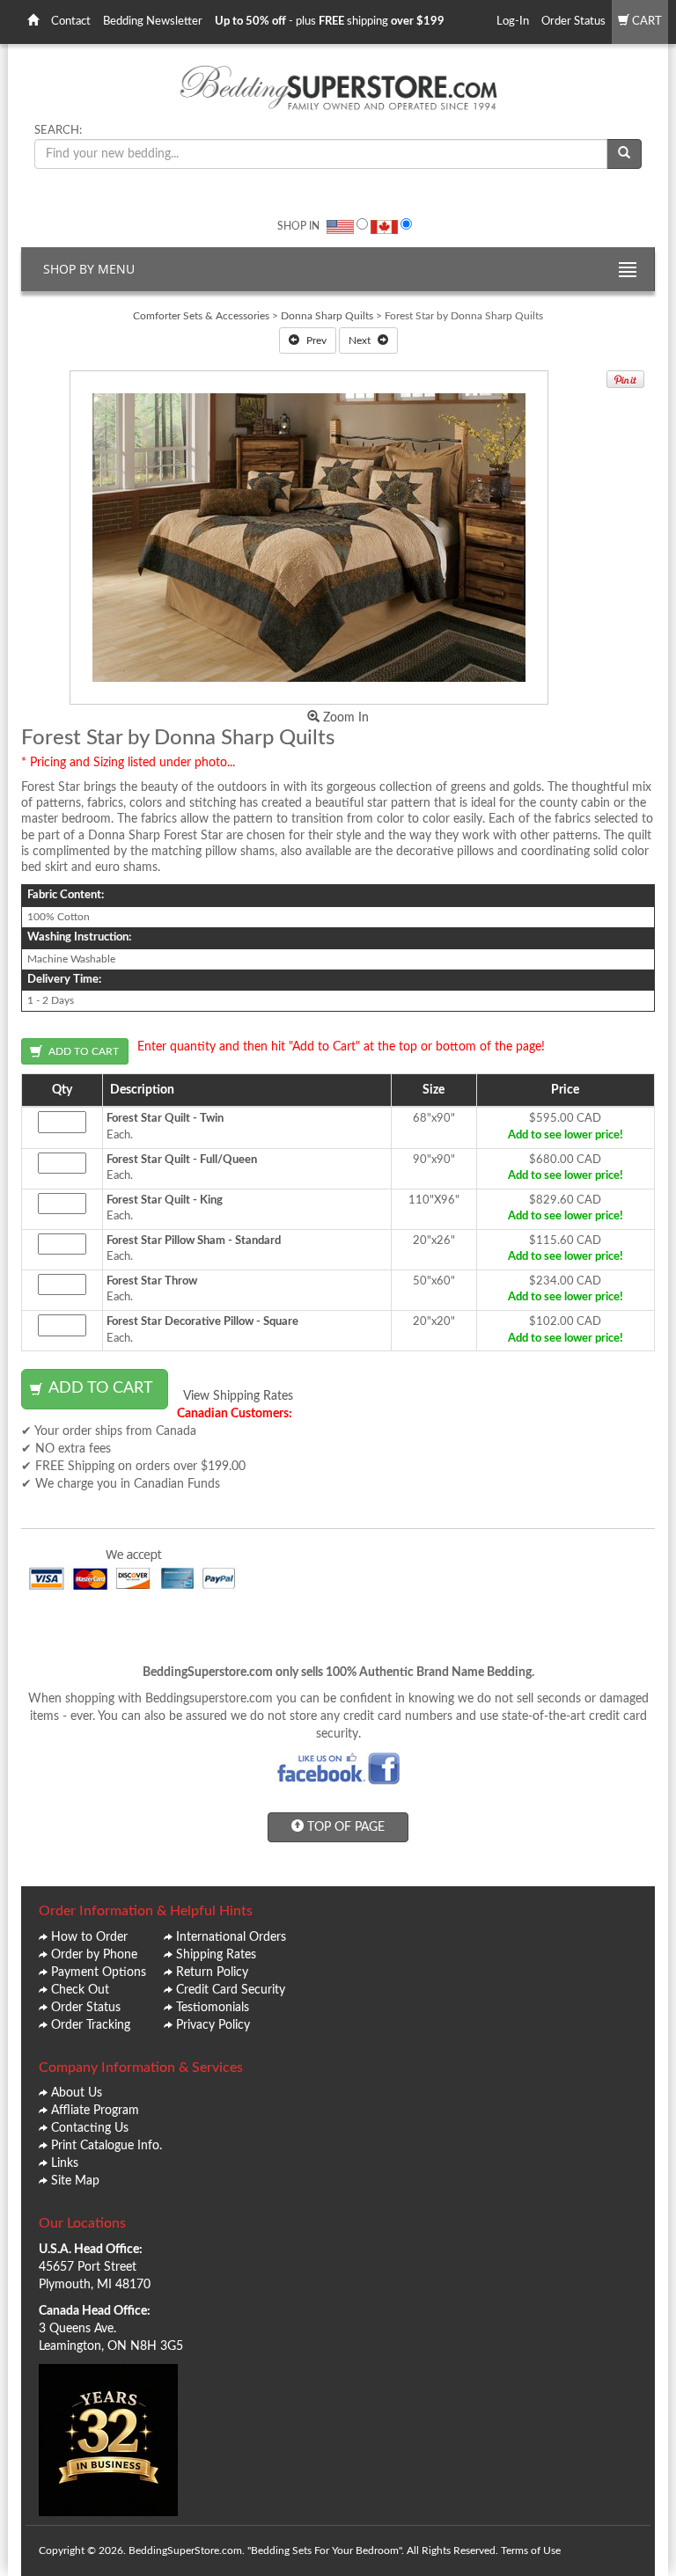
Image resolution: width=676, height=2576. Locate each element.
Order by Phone (94, 1955)
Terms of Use (531, 2550)
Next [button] (361, 340)
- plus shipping (330, 22)
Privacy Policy (213, 2025)
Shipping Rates (216, 1955)
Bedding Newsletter (153, 22)
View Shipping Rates (238, 1396)
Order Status (573, 22)
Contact (71, 22)
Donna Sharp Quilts (328, 316)
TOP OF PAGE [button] (344, 1827)
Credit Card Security (231, 1990)
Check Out (80, 1990)
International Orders (231, 1937)
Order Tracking (91, 2025)
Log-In (513, 22)
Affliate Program (95, 2111)
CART (646, 22)
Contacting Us (90, 2128)
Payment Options (99, 1972)
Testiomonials (213, 2008)
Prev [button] (315, 340)
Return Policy (212, 1972)
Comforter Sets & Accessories (201, 316)
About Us (77, 2093)
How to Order (89, 1937)
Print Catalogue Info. (107, 2146)
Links (65, 2163)
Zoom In (344, 718)
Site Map (75, 2181)
